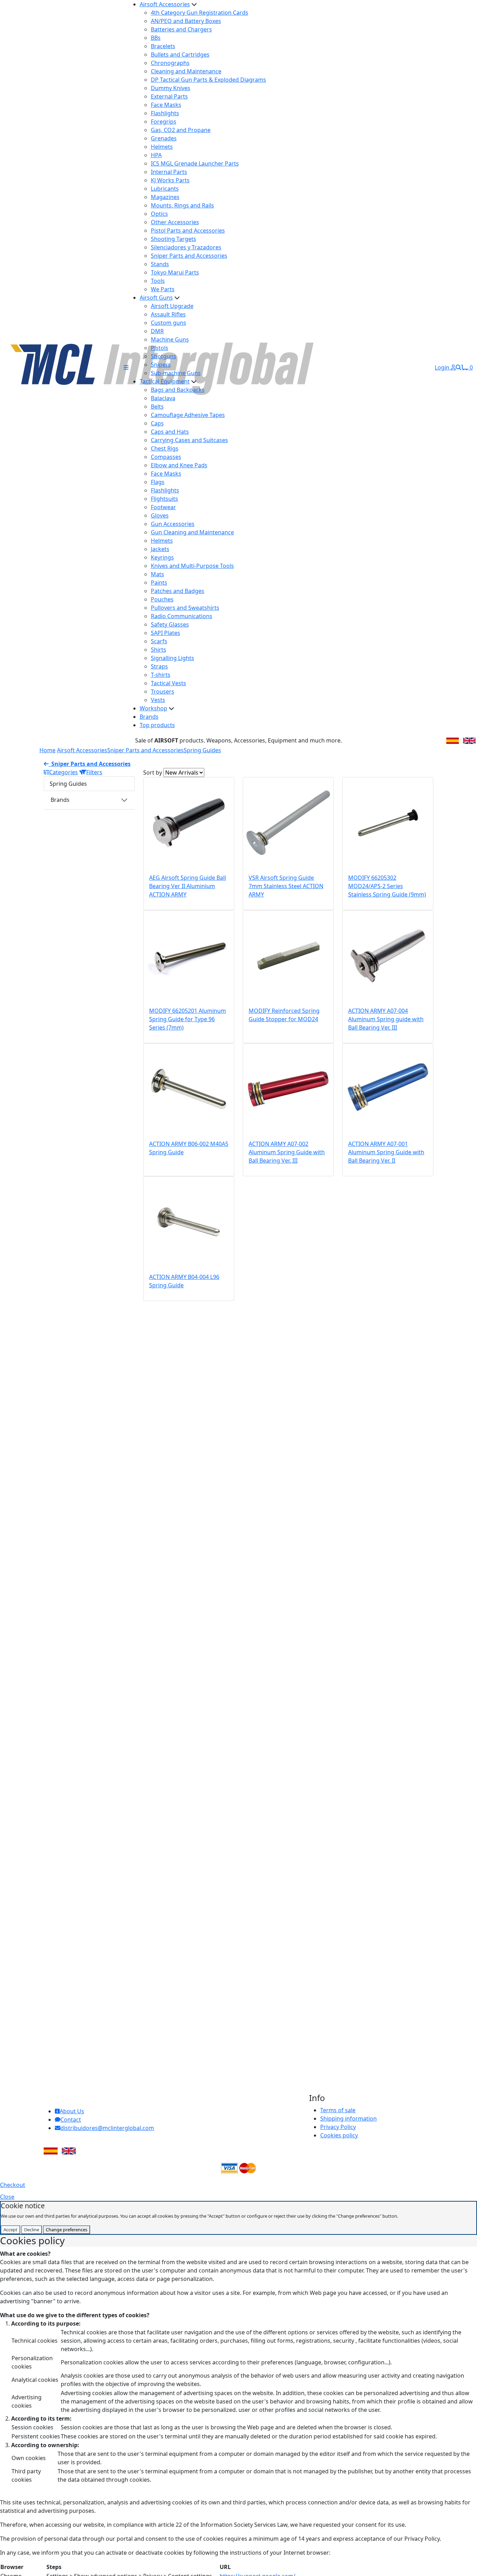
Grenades (164, 138)
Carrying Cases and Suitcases (189, 440)
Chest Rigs (165, 448)
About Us (72, 2111)
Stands (160, 264)
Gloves (160, 515)
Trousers (163, 691)
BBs (156, 38)
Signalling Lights (173, 658)
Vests (158, 700)
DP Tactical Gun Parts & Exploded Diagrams (208, 80)
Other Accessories (175, 222)
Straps (159, 666)
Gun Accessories (173, 524)
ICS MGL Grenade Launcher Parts (195, 163)
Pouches (162, 599)
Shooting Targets (174, 239)
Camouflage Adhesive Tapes (188, 415)
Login (443, 367)
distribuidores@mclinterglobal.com (107, 2128)
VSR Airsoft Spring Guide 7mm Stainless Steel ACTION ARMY (286, 886)
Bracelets (163, 46)
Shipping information (348, 2118)
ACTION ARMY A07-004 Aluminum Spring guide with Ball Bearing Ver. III (386, 1019)
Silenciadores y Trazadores (186, 247)
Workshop (153, 708)
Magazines (165, 197)
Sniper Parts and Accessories (189, 256)
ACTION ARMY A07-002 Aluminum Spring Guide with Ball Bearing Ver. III (287, 1152)
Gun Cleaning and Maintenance (192, 532)
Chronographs (170, 63)
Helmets (162, 147)
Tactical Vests (168, 683)
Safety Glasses (170, 624)
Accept (10, 2230)
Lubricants (165, 189)
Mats (157, 574)
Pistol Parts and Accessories (188, 230)
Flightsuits (164, 499)
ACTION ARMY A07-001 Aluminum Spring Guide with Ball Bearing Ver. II (386, 1152)
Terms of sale (338, 2110)
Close (7, 2197)
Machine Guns (170, 339)
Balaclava (163, 398)
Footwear (163, 507)
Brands (149, 717)
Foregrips (164, 122)
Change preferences (67, 2230)
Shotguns (164, 356)
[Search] (458, 367)
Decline (32, 2230)
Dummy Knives (171, 88)
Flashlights (165, 113)
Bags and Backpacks (178, 390)
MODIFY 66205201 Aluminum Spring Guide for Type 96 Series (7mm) (188, 1019)
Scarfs (159, 641)
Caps (157, 423)
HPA (156, 155)
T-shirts (161, 675)
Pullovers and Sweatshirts (185, 608)
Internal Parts (169, 172)
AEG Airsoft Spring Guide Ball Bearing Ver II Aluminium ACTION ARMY (188, 886)
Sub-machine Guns (176, 373)
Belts (157, 407)
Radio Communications (182, 616)
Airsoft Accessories (165, 4)
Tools (158, 281)
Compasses (166, 457)
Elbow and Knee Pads (179, 465)
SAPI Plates (166, 633)
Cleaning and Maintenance (186, 71)
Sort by (153, 773)
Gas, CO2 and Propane (181, 130)
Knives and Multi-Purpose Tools (192, 566)
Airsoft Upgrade (172, 306)
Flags (158, 482)
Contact (71, 2120)
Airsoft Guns (156, 298)
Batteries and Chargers (181, 29)
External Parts (169, 96)
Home (47, 750)
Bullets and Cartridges (180, 54)
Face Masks (166, 105)
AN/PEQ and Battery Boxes (186, 21)
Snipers (161, 365)
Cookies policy (339, 2135)
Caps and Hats (170, 432)
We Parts (163, 289)
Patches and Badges (178, 591)
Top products (157, 725)
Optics (159, 214)
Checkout (13, 2185)
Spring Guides (202, 750)
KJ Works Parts (170, 180)
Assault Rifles (168, 314)
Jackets (160, 549)
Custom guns (168, 323)
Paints (159, 583)
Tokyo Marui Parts (175, 272)
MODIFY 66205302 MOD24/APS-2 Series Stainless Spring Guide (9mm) (387, 886)
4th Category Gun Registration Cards (200, 13)
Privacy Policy (338, 2127)
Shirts (159, 650)
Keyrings (162, 557)
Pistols (160, 348)
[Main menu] (126, 367)
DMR (157, 331)
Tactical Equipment (165, 381)
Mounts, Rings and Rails (182, 205)
